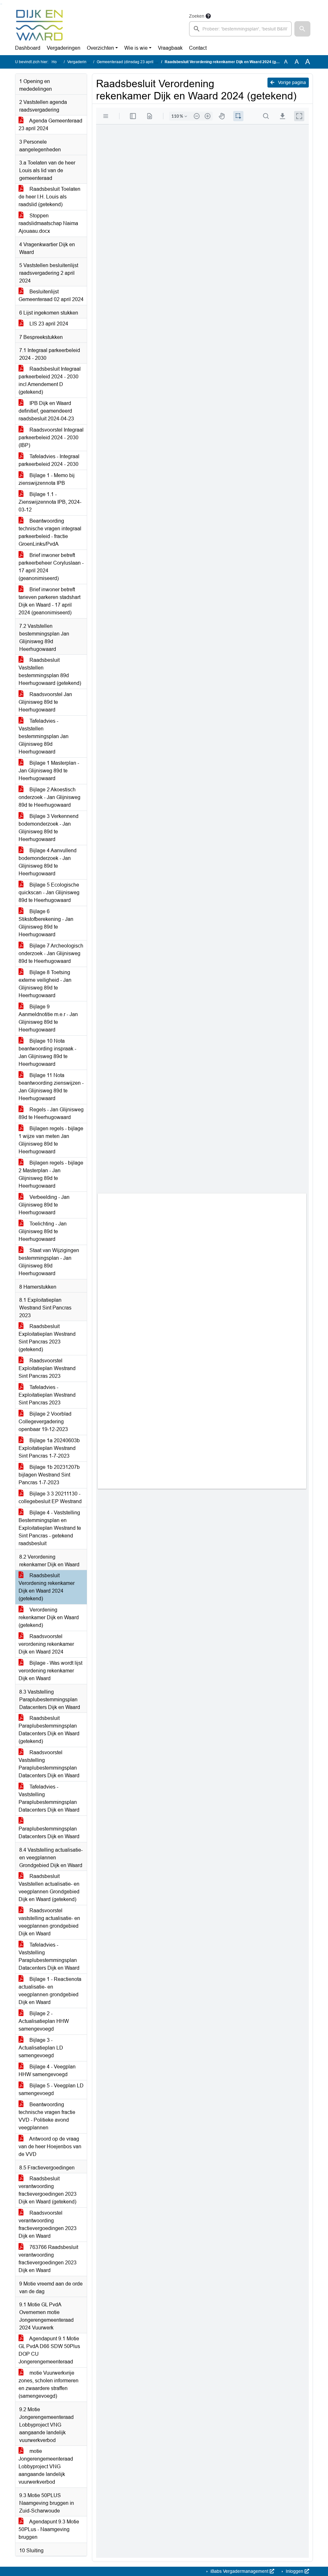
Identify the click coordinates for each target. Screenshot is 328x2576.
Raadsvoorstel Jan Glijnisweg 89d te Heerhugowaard (45, 702)
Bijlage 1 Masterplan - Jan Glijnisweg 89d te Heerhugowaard (49, 771)
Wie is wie (136, 48)
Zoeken (197, 16)
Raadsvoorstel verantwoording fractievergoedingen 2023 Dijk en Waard (48, 2224)
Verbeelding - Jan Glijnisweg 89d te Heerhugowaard (44, 1205)
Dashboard (28, 48)
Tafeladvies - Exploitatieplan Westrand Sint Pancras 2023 (47, 1395)
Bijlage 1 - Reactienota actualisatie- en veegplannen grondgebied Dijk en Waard (50, 1991)
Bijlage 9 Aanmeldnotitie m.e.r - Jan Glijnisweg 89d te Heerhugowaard (48, 1018)
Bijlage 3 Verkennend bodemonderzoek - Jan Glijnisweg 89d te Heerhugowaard (49, 828)
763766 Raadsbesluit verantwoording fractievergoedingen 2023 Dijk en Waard (48, 2259)
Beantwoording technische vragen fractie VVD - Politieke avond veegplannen (47, 2116)
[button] (302, 29)
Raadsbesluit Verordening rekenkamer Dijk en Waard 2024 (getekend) (47, 1587)
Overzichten (100, 48)
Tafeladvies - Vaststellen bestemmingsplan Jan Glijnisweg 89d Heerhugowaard (44, 736)
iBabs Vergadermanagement (239, 2571)
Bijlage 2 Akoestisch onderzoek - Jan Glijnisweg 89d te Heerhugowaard (49, 797)
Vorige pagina (291, 82)
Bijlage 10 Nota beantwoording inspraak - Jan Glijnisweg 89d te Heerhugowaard (47, 1052)
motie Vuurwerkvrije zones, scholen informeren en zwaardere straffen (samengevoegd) (49, 2384)
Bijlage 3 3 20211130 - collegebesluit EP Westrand (50, 1498)
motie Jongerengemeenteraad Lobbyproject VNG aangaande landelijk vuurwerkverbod (46, 2467)
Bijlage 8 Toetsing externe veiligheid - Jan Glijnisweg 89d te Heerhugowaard (45, 984)
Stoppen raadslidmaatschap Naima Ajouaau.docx (48, 223)
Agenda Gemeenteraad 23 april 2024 (50, 125)
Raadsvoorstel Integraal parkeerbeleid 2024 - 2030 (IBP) (51, 438)
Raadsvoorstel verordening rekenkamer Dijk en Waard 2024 (46, 1644)
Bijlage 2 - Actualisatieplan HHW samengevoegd (44, 2021)
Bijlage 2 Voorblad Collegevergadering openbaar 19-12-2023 (45, 1422)
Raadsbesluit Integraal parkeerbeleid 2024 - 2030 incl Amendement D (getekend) (50, 380)
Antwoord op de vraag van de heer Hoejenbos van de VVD (50, 2147)
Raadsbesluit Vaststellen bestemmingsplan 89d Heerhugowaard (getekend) (50, 672)
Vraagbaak (170, 48)
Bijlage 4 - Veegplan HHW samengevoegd (47, 2071)
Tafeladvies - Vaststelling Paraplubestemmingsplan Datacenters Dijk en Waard (49, 1798)
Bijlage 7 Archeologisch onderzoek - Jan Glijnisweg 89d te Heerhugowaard (51, 953)
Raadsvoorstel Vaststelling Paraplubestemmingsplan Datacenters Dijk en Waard (49, 1764)
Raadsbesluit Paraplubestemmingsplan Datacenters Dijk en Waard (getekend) (49, 1730)
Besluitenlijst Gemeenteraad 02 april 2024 (51, 295)
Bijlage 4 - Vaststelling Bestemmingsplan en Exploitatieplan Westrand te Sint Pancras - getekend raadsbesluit (50, 1528)
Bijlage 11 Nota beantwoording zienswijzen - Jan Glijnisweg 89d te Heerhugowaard (51, 1087)
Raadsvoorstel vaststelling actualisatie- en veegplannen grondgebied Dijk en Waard (49, 1922)
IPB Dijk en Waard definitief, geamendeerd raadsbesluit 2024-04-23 (46, 411)
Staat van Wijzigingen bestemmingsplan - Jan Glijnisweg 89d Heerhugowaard (49, 1262)
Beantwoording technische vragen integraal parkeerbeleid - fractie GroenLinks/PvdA (50, 532)
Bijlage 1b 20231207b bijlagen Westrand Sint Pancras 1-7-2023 (49, 1475)
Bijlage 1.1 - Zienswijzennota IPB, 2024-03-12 (50, 502)
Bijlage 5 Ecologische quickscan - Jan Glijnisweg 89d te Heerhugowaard (49, 892)
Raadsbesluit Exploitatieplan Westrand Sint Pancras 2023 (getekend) (47, 1338)
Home (57, 62)
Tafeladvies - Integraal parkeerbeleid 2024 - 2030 (49, 460)
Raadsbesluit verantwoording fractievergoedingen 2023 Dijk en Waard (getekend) (48, 2190)
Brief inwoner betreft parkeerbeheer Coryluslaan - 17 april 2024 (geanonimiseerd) (51, 567)
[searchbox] (240, 29)
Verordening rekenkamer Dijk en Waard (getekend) (49, 1617)
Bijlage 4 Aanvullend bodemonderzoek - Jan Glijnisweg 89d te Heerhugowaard (48, 862)
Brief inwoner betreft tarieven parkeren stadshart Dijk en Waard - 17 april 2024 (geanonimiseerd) (49, 601)
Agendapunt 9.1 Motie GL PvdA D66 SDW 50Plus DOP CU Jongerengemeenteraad (49, 2350)
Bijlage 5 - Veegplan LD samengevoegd (51, 2089)
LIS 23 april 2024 (48, 324)
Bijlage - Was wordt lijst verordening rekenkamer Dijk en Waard (50, 1671)
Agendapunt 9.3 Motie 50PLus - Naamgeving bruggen (49, 2529)
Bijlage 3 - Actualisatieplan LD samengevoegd (41, 2048)
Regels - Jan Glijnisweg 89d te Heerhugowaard (51, 1113)
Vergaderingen (64, 48)
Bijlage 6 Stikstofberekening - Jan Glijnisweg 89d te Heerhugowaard (46, 923)
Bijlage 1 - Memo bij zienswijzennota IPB (47, 479)
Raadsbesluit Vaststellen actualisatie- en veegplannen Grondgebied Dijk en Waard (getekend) (49, 1888)
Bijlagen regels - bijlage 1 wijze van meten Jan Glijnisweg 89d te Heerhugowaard (51, 1140)
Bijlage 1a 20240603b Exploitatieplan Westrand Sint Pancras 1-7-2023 (49, 1448)
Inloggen (295, 2571)
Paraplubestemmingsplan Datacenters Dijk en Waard (49, 1833)
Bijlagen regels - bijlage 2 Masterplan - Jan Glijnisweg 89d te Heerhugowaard (51, 1174)
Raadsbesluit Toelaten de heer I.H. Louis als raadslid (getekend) (49, 197)
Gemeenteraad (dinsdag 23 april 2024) (131, 62)
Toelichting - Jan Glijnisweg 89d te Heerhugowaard (43, 1231)
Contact (198, 48)
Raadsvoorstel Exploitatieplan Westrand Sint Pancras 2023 (47, 1368)
